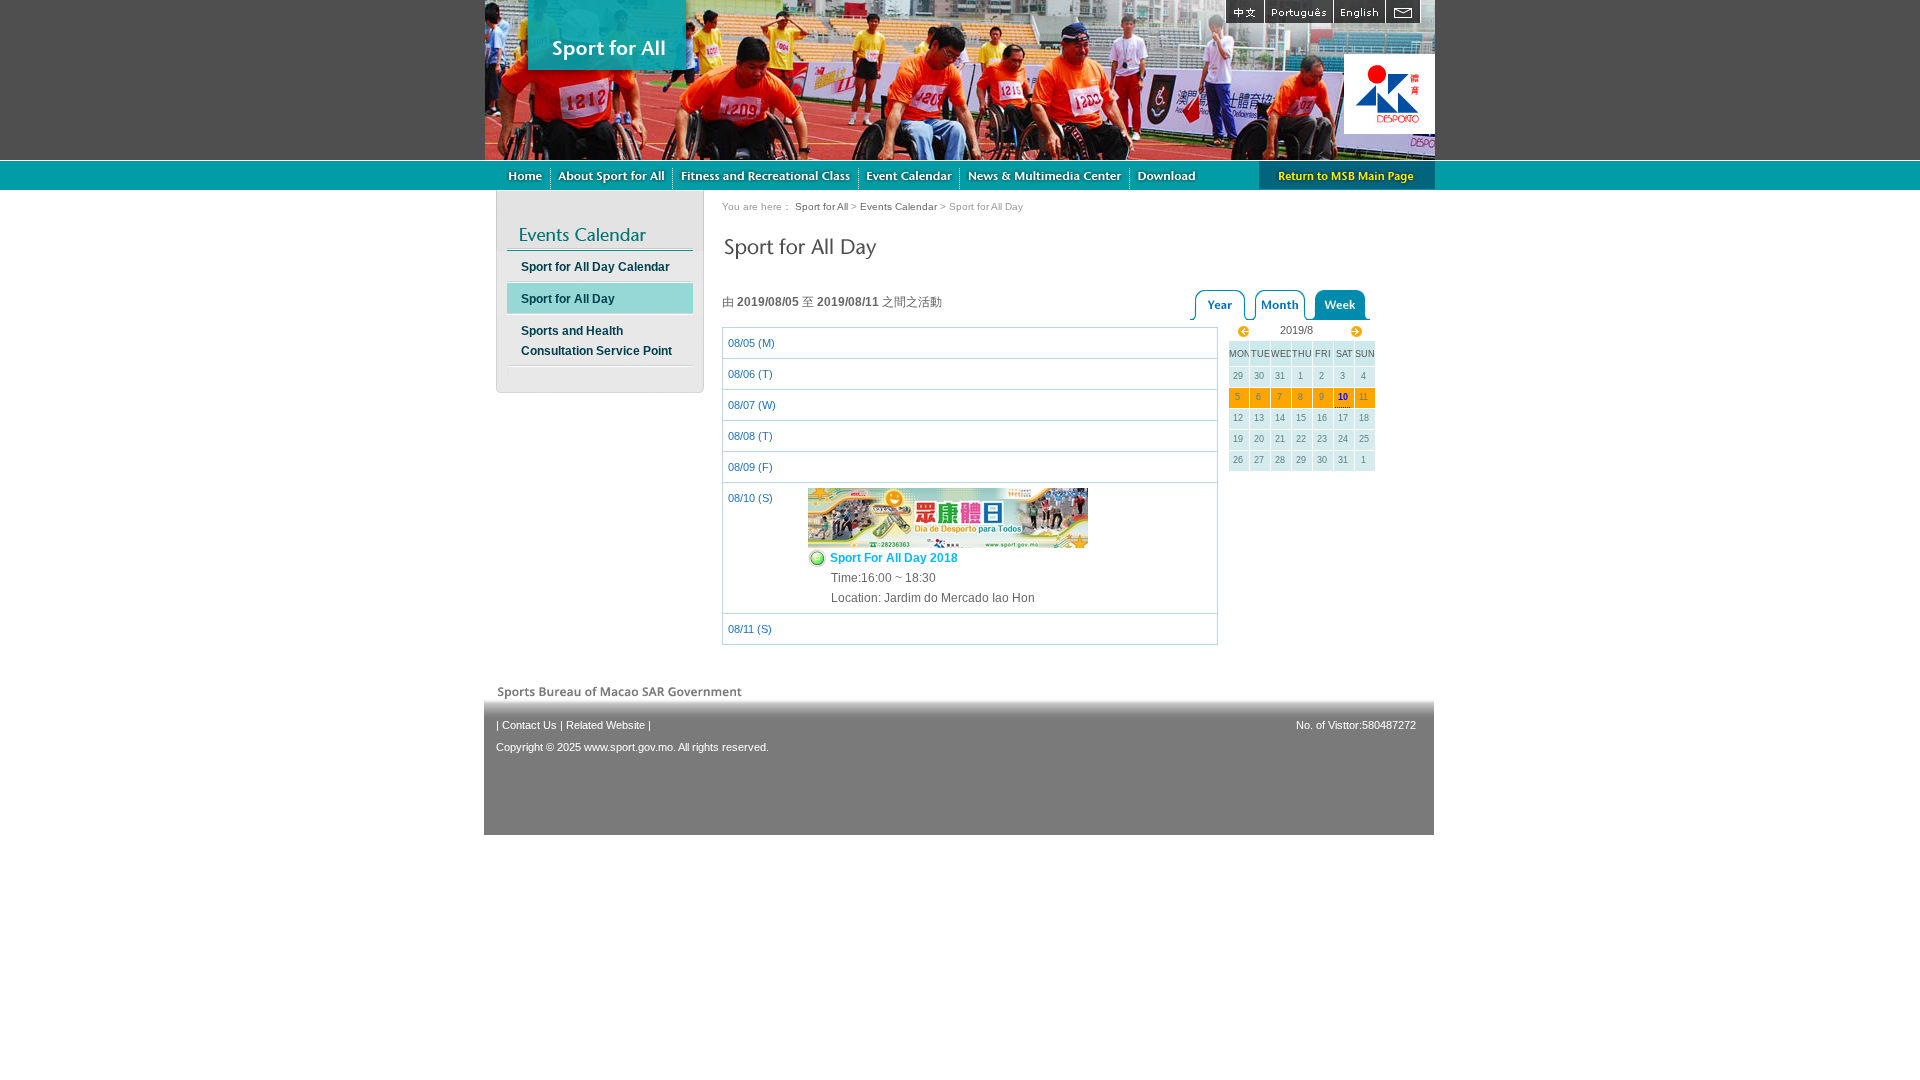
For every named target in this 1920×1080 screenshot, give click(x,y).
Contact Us (529, 725)
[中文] (1244, 11)
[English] (1359, 11)
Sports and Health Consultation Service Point (596, 341)
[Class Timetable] (909, 175)
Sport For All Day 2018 (892, 558)
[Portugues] (1298, 11)
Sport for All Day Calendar (595, 267)
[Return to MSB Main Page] (1347, 175)
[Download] (1168, 175)
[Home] (525, 175)
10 (1343, 397)
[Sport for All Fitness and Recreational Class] (766, 175)
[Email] (1403, 11)
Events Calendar (898, 206)
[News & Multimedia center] (1045, 175)
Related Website (605, 725)
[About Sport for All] (612, 175)
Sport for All (821, 206)
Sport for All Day (568, 299)
